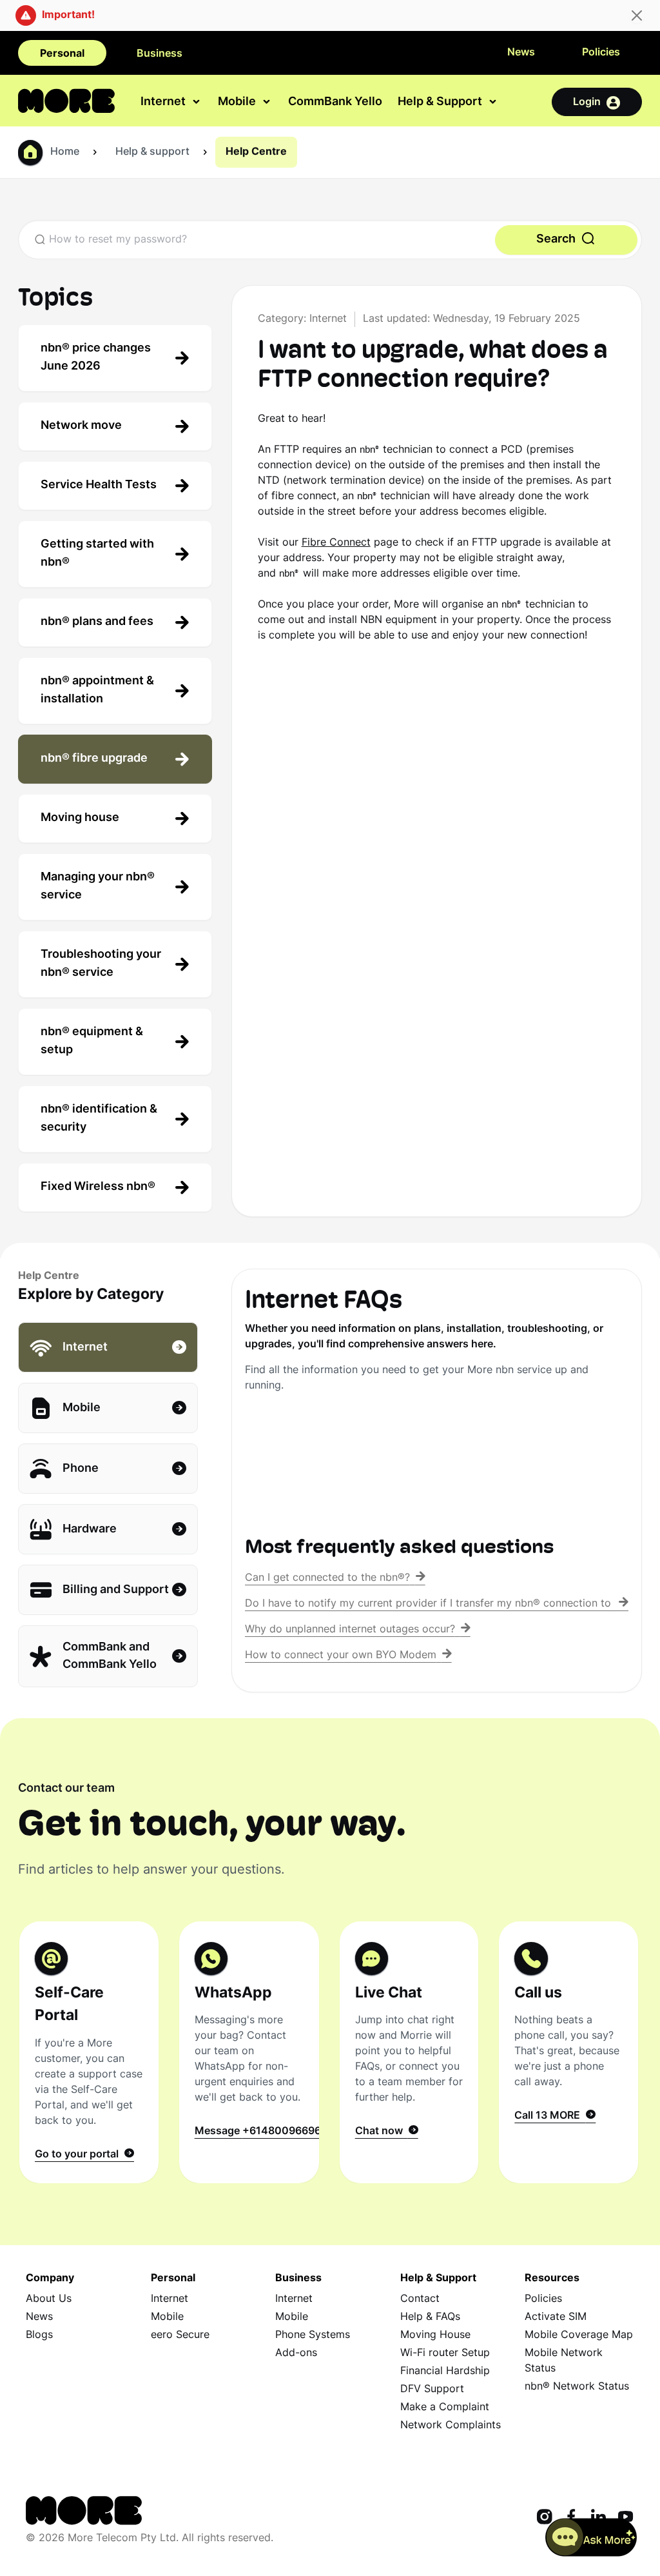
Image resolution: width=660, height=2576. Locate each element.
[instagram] (545, 2518)
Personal (62, 54)
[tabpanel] (89, 2052)
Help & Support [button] (441, 102)
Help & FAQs (430, 2317)
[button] (591, 2537)
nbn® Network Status (577, 2387)
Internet (170, 2299)
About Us (49, 2299)
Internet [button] (164, 102)
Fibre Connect (336, 543)
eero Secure (180, 2335)
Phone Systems (313, 2335)
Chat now (382, 2132)
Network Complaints (451, 2426)
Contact (420, 2299)
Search (557, 240)
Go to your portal (79, 2155)
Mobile (167, 2317)
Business (160, 54)
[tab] (115, 358)
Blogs (39, 2335)
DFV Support (432, 2390)
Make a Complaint (445, 2408)
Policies (601, 53)
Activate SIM (556, 2317)
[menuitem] (171, 102)
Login (587, 103)
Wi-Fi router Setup (445, 2353)
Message (249, 2132)
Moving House (435, 2335)
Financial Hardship (445, 2372)
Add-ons (296, 2353)
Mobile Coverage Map (579, 2335)
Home (65, 152)
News (521, 53)
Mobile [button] (238, 102)
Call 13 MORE (550, 2116)
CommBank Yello (335, 102)
